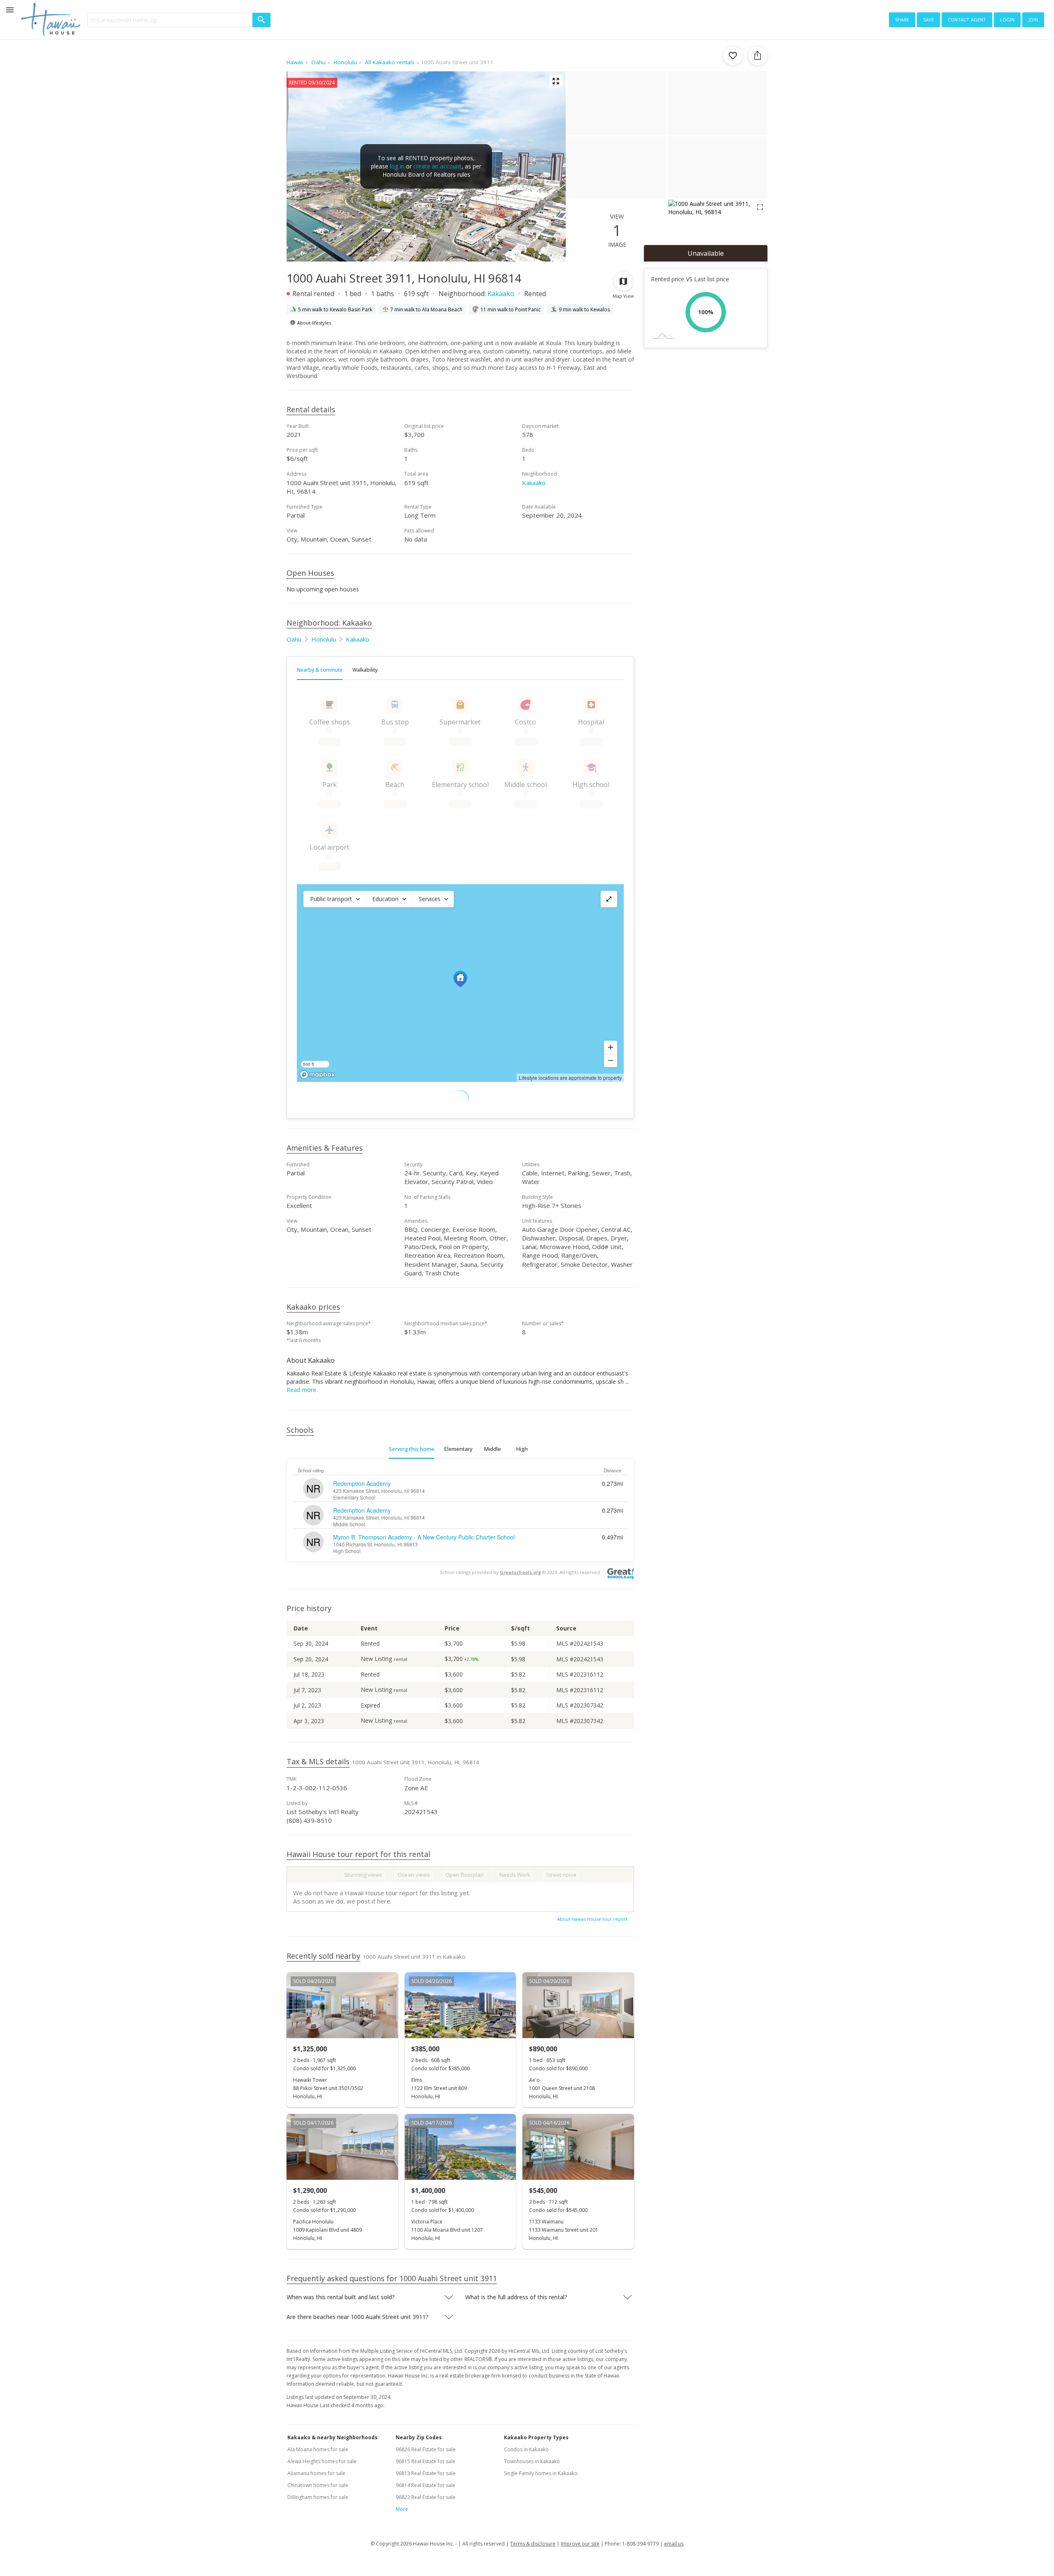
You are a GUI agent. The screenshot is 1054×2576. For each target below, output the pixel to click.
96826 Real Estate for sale (426, 2449)
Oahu (294, 639)
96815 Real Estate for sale (426, 2461)
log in (397, 166)
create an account (437, 166)
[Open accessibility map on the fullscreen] (609, 899)
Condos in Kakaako (526, 2449)
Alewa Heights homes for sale (322, 2461)
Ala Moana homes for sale (318, 2449)
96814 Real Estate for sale (426, 2485)
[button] (334, 899)
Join (1033, 19)
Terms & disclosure (533, 2544)
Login (1007, 19)
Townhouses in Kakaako (532, 2461)
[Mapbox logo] (317, 1075)
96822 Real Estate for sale (426, 2497)
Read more (301, 1390)
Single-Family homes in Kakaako (541, 2473)
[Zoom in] (611, 1047)
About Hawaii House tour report (592, 1919)
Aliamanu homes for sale (316, 2473)
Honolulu (324, 639)
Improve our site (580, 2544)
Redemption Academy (362, 1483)
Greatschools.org (520, 1572)
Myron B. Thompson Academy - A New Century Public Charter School (424, 1537)
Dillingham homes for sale (318, 2497)
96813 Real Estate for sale (426, 2473)
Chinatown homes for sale (318, 2485)
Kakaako (501, 294)
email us (674, 2544)
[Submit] (261, 20)
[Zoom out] (611, 1060)
